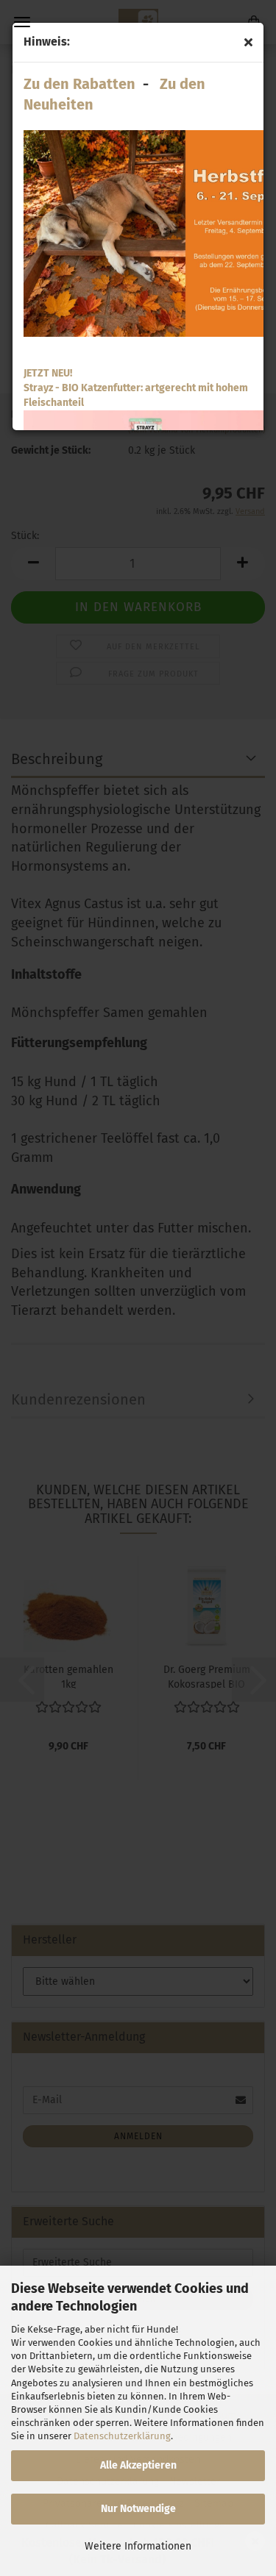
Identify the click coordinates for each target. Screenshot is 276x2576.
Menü (22, 22)
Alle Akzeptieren (138, 2465)
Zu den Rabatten (79, 84)
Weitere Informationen (138, 2546)
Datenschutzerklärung (122, 2436)
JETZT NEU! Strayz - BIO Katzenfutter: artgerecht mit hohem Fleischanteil (136, 388)
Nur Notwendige (138, 2509)
